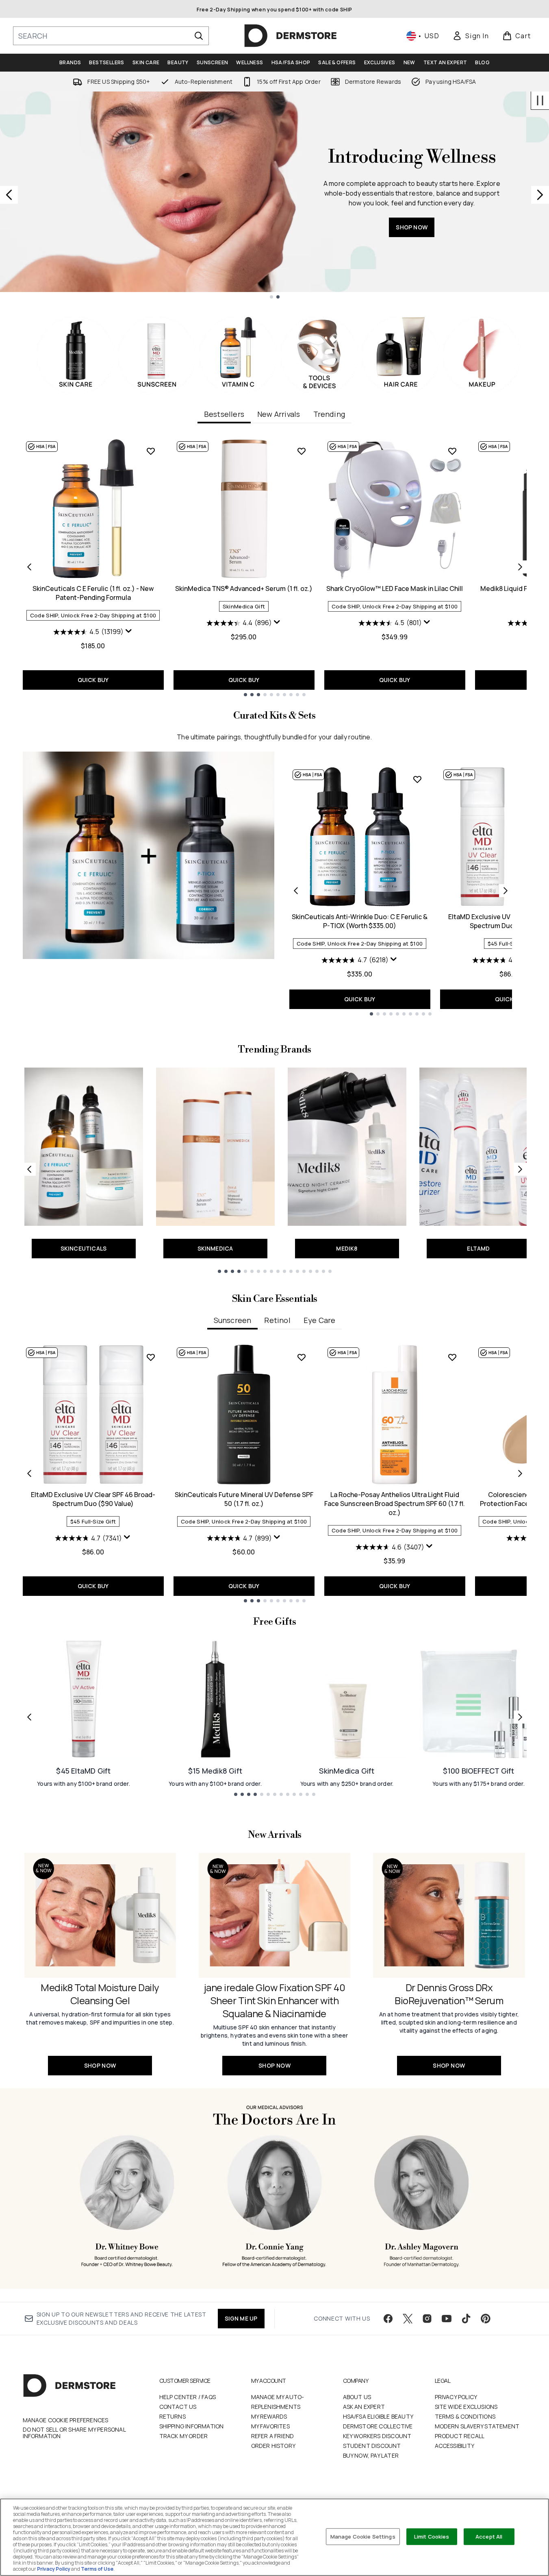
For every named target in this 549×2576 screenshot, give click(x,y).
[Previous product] (296, 891)
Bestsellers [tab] (224, 414)
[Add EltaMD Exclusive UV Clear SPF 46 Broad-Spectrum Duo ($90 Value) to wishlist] (151, 1357)
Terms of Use (97, 2569)
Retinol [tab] (277, 1320)
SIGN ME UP (241, 2318)
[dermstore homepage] (291, 36)
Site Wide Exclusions (466, 2407)
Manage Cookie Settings (363, 2536)
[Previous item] (29, 567)
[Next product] (506, 891)
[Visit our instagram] (427, 2319)
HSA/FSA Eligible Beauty (378, 2416)
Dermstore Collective (378, 2426)
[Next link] (520, 1169)
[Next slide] (540, 195)
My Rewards (269, 2416)
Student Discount (372, 2446)
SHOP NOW (303, 243)
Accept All (489, 2536)
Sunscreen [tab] (233, 1320)
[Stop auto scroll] (540, 100)
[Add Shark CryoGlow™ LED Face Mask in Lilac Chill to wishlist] (452, 451)
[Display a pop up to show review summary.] (129, 631)
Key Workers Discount (377, 2436)
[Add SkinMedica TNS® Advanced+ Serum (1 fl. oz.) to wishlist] (302, 451)
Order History (273, 2446)
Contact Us (178, 2407)
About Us (357, 2397)
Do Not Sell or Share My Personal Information (74, 2433)
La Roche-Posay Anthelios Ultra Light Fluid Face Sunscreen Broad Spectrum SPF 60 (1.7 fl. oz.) (395, 1504)
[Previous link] (29, 1169)
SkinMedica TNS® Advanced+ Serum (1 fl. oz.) (244, 588)
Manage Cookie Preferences (66, 2420)
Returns (173, 2416)
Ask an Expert (364, 2407)
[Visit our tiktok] (466, 2319)
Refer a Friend (273, 2436)
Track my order (184, 2436)
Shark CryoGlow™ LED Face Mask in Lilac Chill (395, 588)
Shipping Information (192, 2426)
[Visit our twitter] (408, 2319)
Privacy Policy (456, 2397)
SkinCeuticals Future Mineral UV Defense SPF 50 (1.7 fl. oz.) (244, 1499)
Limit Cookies (432, 2536)
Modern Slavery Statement (477, 2426)
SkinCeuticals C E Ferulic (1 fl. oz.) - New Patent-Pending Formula (93, 593)
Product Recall (460, 2436)
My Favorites (270, 2426)
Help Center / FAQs (188, 2397)
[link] (471, 36)
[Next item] (520, 567)
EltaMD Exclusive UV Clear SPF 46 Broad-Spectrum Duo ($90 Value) (93, 1499)
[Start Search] (199, 36)
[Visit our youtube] (447, 2319)
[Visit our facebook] (388, 2319)
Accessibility (455, 2446)
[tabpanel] (275, 567)
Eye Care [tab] (320, 1320)
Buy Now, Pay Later (371, 2455)
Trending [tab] (329, 414)
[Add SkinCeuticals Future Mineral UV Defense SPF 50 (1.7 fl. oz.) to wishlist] (302, 1357)
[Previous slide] (9, 195)
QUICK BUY (93, 680)
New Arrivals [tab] (279, 414)
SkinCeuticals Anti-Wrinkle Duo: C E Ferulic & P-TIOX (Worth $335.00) (360, 921)
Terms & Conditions (465, 2416)
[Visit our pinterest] (486, 2319)
